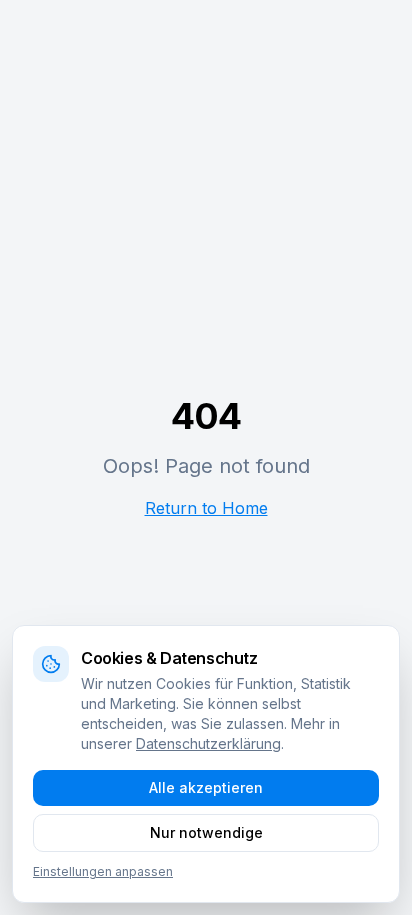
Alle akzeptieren (206, 787)
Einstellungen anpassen (103, 871)
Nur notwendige (206, 832)
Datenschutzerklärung (208, 743)
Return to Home (206, 508)
